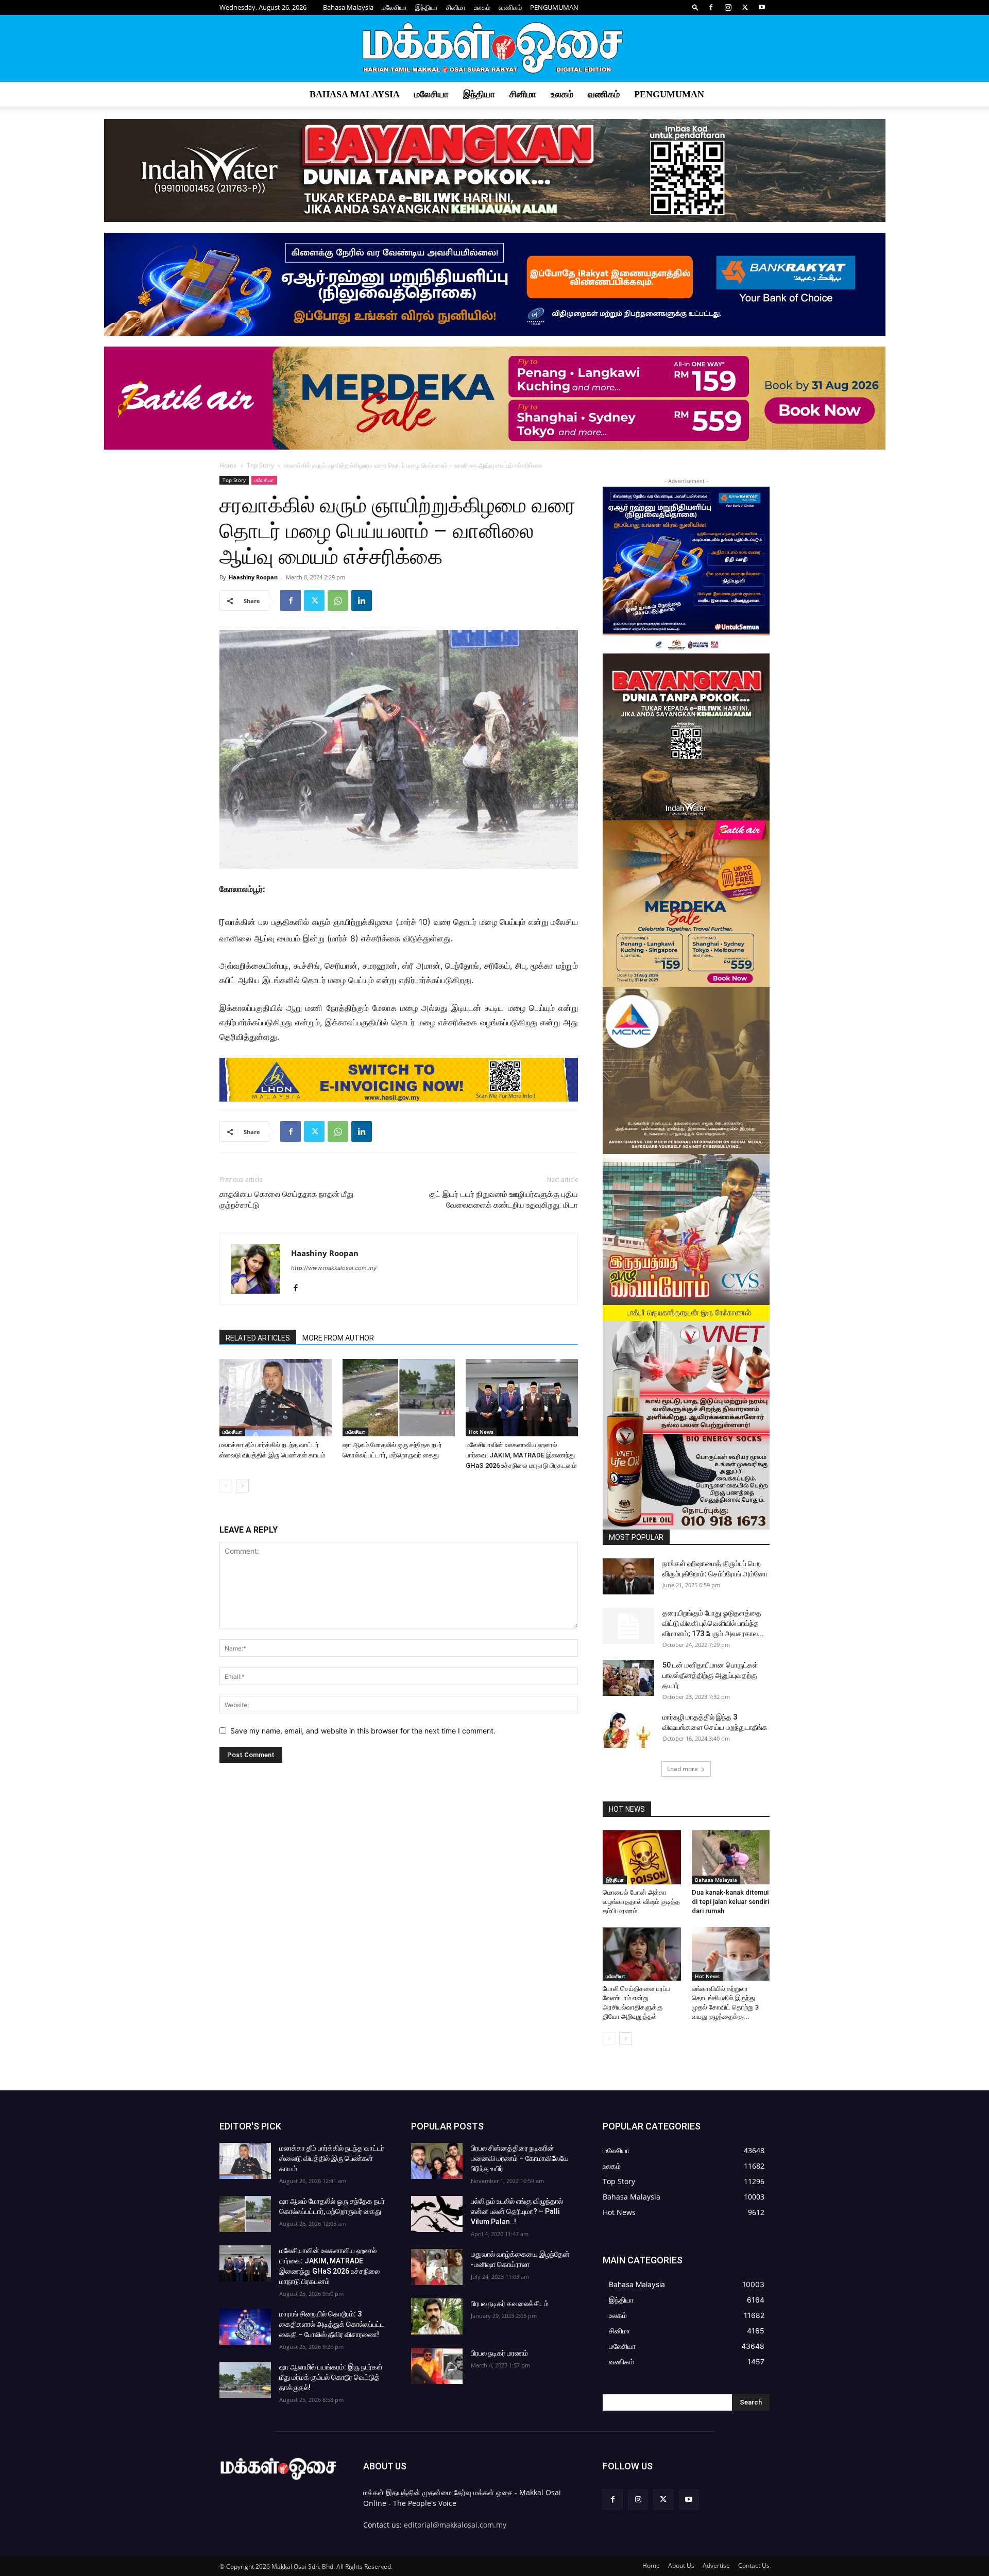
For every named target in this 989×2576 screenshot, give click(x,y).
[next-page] (242, 1486)
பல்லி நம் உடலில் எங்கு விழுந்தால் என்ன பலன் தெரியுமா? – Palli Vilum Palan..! (517, 2211)
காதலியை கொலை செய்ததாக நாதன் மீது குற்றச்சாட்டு (286, 1200)
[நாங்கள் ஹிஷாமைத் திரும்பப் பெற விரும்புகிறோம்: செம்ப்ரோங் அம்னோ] (628, 1576)
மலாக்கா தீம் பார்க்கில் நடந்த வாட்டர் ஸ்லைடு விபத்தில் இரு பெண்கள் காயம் (332, 2158)
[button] (695, 7)
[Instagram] (728, 7)
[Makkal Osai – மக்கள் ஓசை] (494, 49)
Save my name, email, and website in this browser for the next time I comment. (363, 1731)
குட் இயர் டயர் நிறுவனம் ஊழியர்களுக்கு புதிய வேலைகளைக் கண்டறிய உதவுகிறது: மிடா (504, 1200)
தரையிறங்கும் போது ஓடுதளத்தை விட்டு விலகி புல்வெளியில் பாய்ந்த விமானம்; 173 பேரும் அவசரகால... (713, 1623)
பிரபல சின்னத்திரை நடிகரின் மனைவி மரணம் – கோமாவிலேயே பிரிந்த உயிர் (520, 2158)
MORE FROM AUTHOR (338, 1338)
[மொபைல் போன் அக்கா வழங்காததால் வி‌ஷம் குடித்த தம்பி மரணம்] (642, 1857)
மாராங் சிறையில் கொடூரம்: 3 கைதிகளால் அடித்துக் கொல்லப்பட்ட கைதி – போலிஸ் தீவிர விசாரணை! (332, 2324)
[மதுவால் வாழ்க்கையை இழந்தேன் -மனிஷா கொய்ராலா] (437, 2267)
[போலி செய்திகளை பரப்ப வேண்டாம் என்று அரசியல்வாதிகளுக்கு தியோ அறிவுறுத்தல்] (642, 1954)
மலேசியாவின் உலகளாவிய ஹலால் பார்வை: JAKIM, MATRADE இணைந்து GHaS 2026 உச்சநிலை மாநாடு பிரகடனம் (521, 1455)
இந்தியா (427, 7)
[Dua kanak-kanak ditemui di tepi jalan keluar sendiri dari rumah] (731, 1857)
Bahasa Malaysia (348, 7)
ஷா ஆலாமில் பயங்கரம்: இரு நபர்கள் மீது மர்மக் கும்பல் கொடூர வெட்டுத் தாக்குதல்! (331, 2377)
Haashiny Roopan (253, 577)
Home (228, 465)
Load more (683, 1769)
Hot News (481, 1432)
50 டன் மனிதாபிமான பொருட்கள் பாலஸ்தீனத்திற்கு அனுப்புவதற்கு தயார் (710, 1675)
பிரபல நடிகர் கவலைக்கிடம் (510, 2304)
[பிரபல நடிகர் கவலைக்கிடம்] (437, 2316)
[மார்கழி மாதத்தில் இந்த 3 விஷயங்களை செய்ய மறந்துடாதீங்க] (628, 1730)
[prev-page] (226, 1486)
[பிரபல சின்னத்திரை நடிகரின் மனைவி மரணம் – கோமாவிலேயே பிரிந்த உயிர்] (437, 2161)
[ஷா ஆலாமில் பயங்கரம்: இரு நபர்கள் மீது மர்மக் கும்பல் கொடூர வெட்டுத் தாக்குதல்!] (245, 2380)
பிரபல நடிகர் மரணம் (499, 2353)
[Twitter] (745, 7)
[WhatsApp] (338, 600)
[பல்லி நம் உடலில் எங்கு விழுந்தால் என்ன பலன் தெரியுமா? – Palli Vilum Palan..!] (437, 2214)
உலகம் (482, 7)
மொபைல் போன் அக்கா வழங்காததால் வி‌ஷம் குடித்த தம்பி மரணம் (641, 1902)
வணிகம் (510, 7)
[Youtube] (762, 7)
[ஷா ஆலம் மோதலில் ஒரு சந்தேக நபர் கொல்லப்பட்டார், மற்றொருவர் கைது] (399, 1398)
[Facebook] (711, 7)
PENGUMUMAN (554, 7)
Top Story (260, 465)
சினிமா (456, 7)
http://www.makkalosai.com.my (334, 1268)
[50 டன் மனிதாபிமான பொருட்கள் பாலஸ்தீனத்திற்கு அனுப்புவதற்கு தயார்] (628, 1678)
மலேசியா (394, 7)
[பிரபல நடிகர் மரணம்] (437, 2366)
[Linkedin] (362, 600)
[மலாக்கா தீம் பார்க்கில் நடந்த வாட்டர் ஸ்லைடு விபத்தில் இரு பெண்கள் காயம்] (276, 1398)
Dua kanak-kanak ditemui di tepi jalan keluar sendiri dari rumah (730, 1902)
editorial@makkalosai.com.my (455, 2525)
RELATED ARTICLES (258, 1338)
